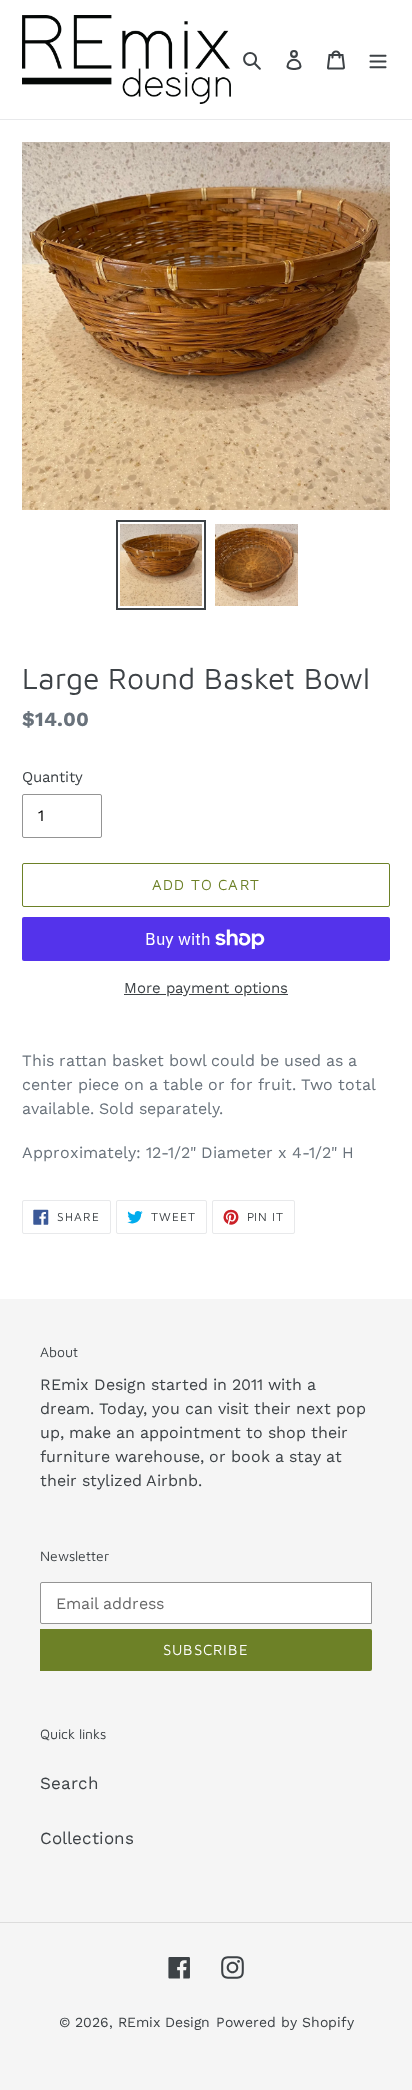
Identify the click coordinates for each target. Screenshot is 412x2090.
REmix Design (164, 2022)
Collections (87, 1838)
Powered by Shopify (285, 2022)
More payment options (206, 988)
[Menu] (378, 60)
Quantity (52, 777)
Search (69, 1783)
